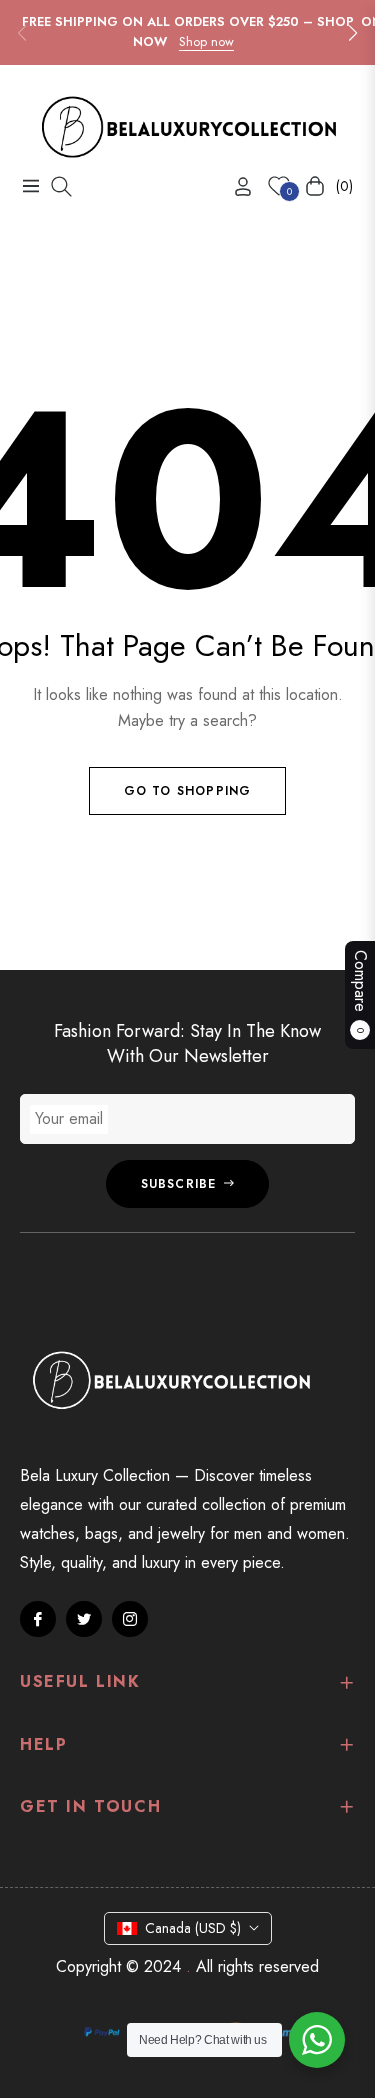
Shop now (206, 41)
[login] (235, 186)
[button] (353, 33)
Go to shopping (188, 791)
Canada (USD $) (193, 1928)
